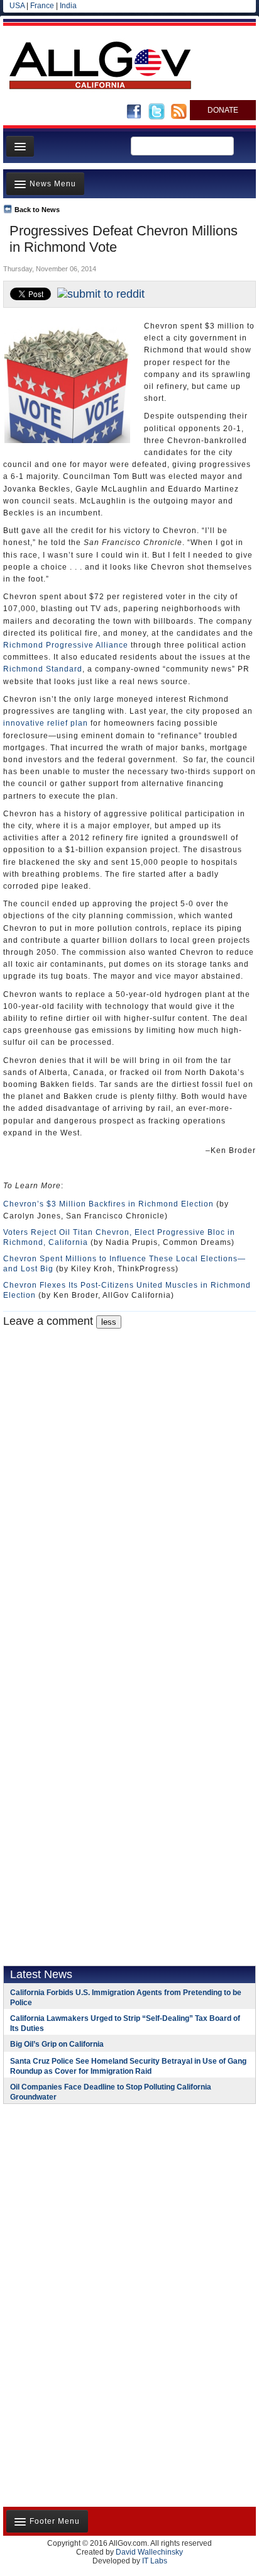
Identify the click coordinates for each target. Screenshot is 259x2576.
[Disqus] (129, 1486)
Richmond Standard (43, 669)
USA (17, 6)
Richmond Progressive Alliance (66, 645)
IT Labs (155, 2561)
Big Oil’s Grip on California (57, 2044)
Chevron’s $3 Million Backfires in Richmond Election (108, 1204)
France (42, 6)
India (68, 6)
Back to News (37, 210)
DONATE (223, 110)
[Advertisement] (82, 2195)
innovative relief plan (46, 723)
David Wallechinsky (149, 2552)
